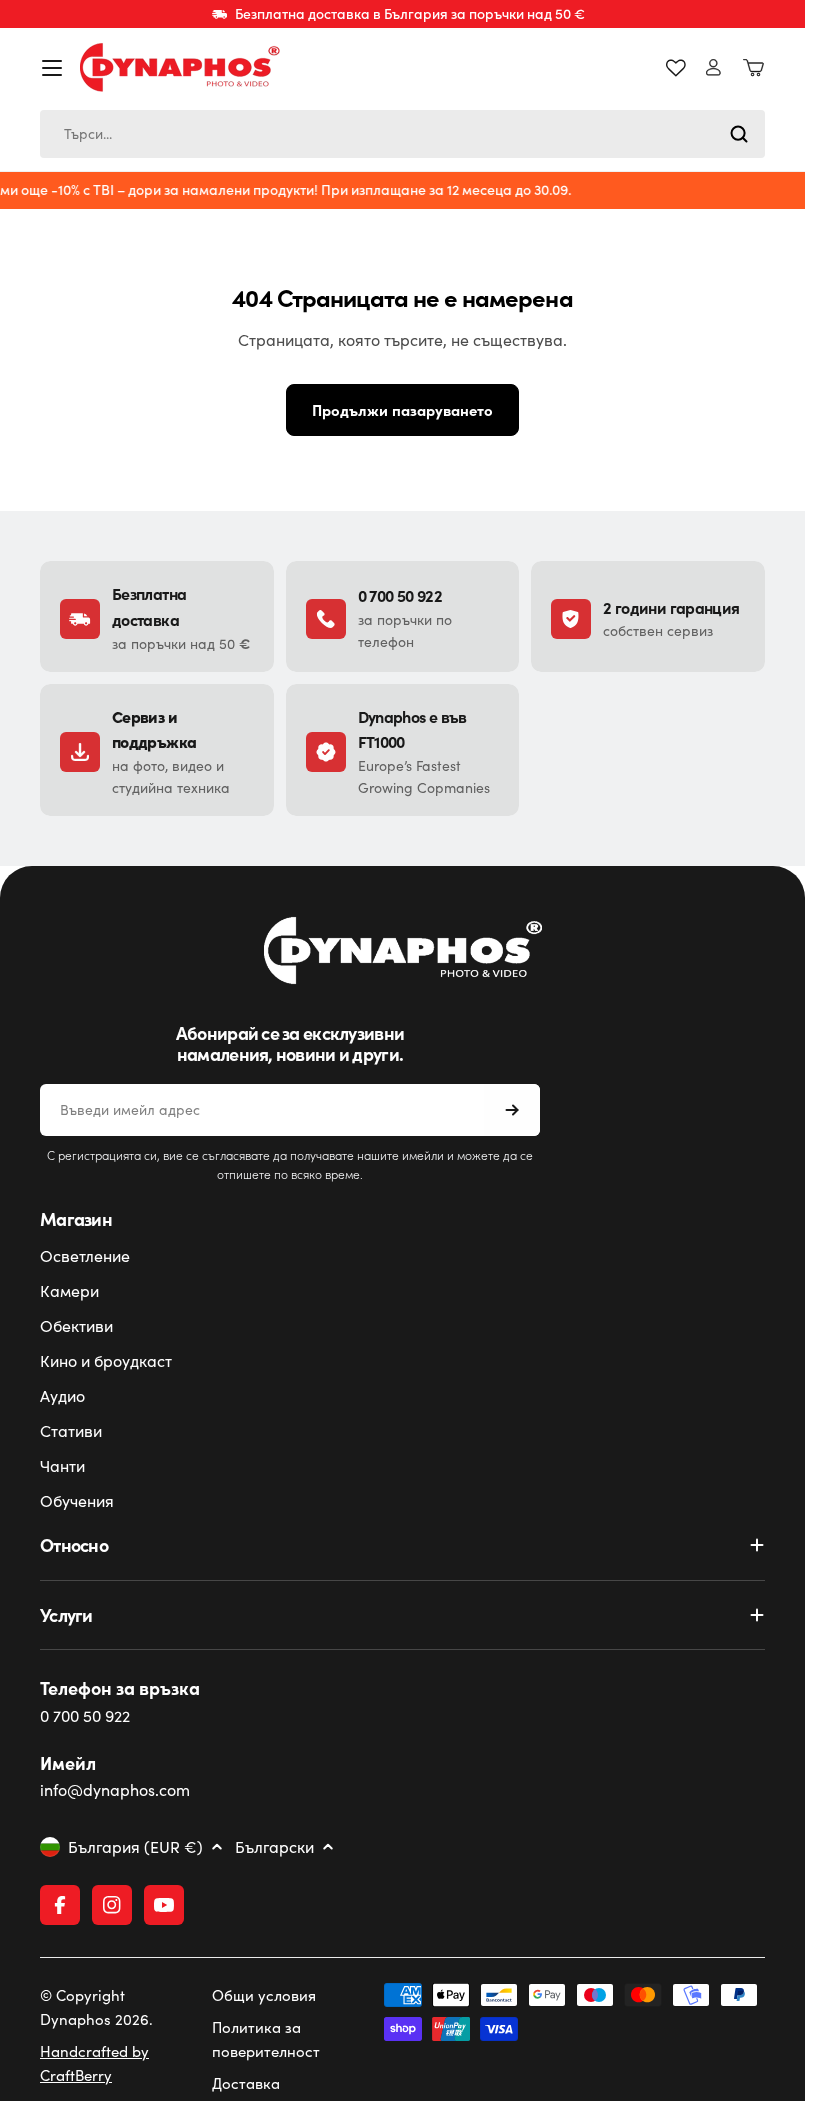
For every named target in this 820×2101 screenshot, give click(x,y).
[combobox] (402, 134)
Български (274, 1847)
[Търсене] (739, 134)
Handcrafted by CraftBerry (94, 2063)
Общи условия (264, 1995)
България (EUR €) (135, 1847)
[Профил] (713, 67)
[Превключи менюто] (52, 68)
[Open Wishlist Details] (676, 68)
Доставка (246, 2083)
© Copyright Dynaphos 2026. (96, 2007)
